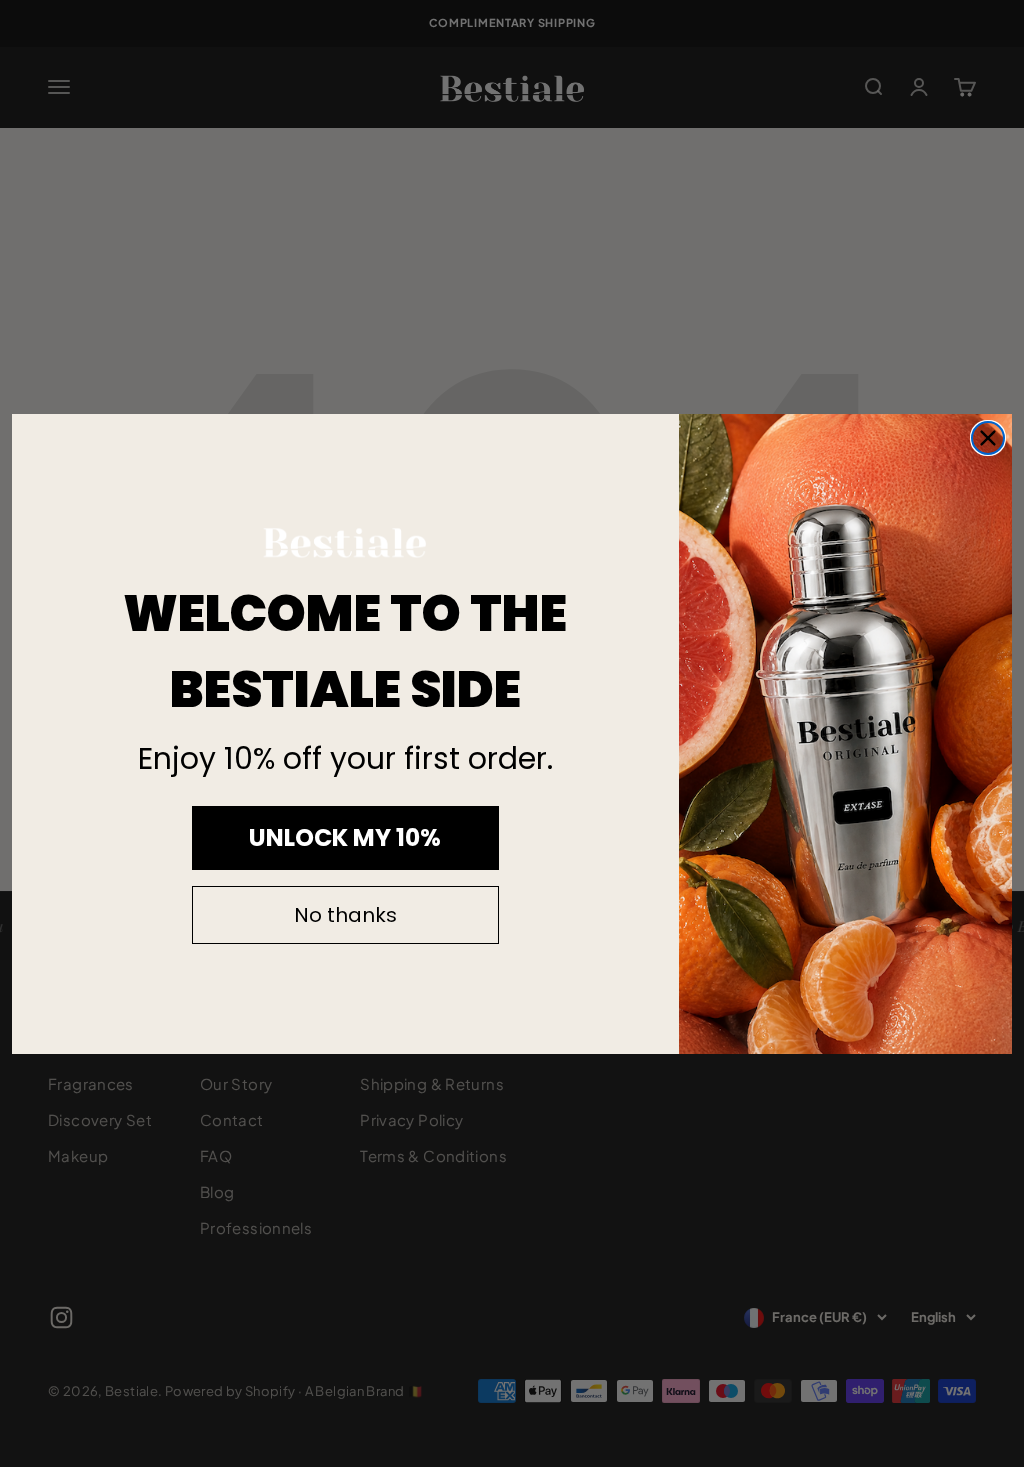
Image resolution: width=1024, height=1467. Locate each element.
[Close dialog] (988, 438)
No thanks (345, 915)
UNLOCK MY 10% (345, 837)
